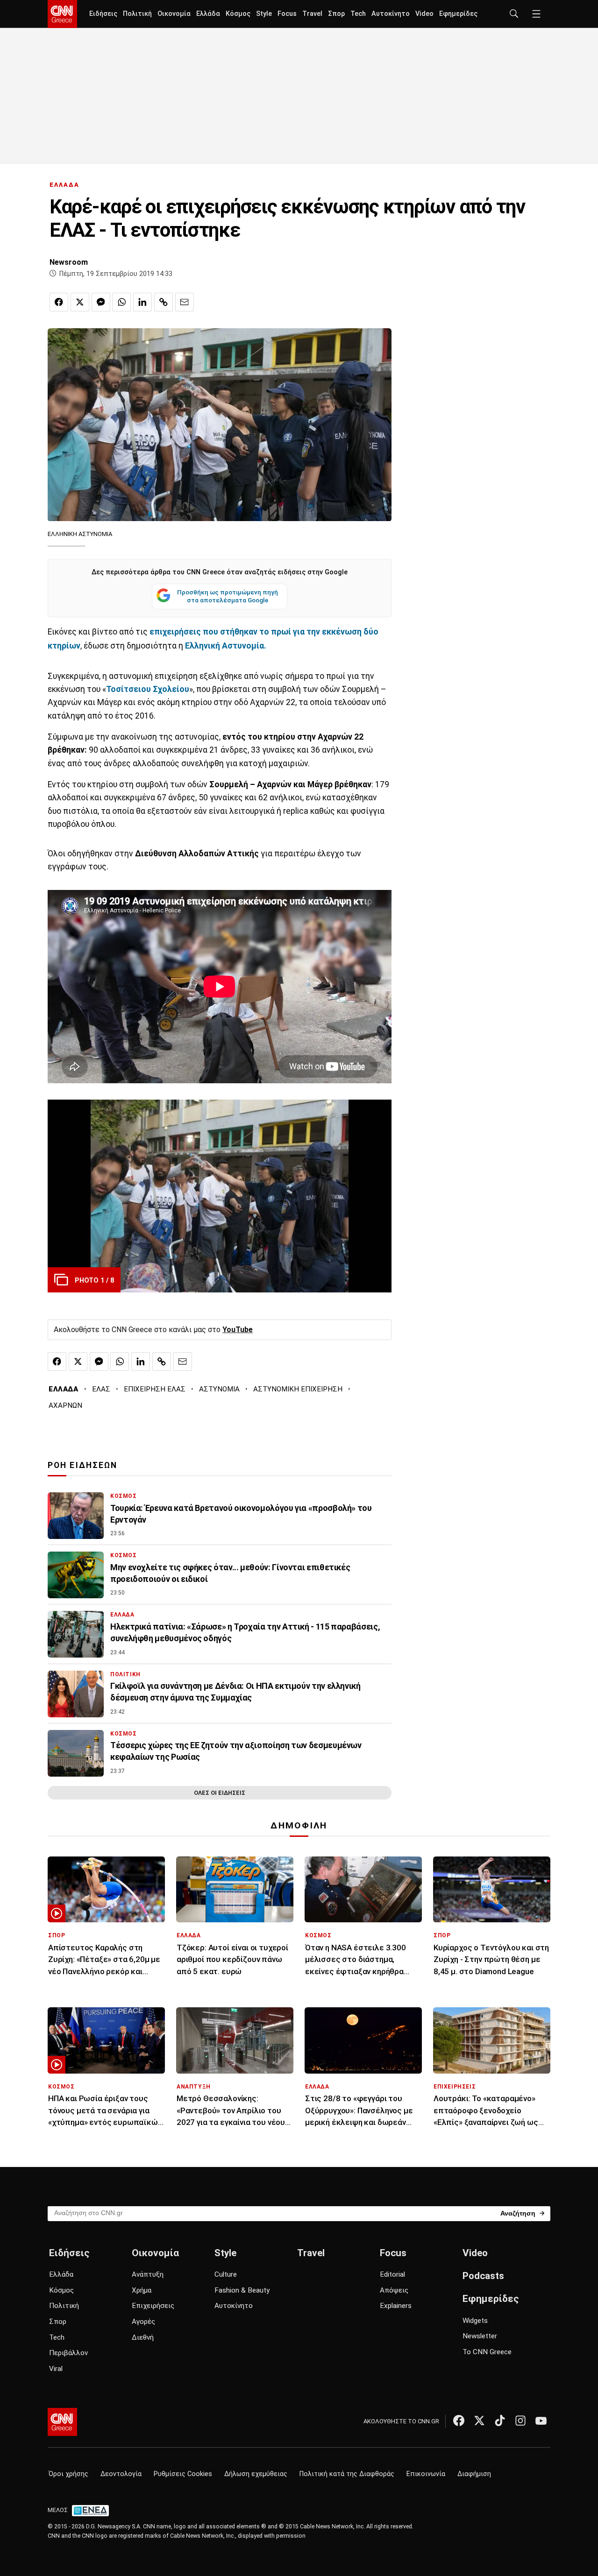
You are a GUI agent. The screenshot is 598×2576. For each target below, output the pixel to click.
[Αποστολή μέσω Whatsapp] (121, 302)
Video (424, 14)
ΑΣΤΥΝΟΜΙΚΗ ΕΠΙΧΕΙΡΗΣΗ (298, 1389)
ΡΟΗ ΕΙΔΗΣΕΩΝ (82, 1465)
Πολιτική (137, 14)
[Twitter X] (479, 2421)
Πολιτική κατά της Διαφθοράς (347, 2474)
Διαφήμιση (474, 2474)
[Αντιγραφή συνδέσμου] (164, 302)
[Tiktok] (500, 2421)
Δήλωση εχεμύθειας (256, 2474)
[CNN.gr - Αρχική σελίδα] (62, 2422)
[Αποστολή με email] (185, 302)
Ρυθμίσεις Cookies (183, 2474)
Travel (312, 14)
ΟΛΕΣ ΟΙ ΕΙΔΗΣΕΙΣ (220, 1793)
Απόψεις (394, 2290)
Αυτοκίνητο (391, 14)
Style (264, 14)
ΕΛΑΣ (101, 1389)
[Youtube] (541, 2421)
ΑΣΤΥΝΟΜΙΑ (219, 1389)
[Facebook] (459, 2421)
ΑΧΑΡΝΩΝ (65, 1405)
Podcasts (483, 2276)
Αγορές (143, 2322)
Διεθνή (143, 2337)
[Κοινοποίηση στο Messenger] (101, 302)
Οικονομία (174, 14)
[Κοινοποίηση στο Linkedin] (142, 302)
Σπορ (336, 14)
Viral (56, 2369)
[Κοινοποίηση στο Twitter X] (80, 302)
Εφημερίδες (458, 14)
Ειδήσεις (103, 14)
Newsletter (480, 2336)
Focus (287, 14)
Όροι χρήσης (68, 2474)
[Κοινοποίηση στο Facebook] (59, 302)
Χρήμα (142, 2290)
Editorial (392, 2274)
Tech (358, 14)
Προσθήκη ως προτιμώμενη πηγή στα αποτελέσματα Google (228, 596)
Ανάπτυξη (148, 2274)
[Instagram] (520, 2421)
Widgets (475, 2321)
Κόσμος (238, 14)
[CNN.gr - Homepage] (62, 14)
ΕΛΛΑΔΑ (64, 185)
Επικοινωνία (426, 2474)
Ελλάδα (208, 14)
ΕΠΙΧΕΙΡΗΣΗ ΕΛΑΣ (155, 1389)
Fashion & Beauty (242, 2290)
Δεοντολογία (121, 2474)
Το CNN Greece (487, 2352)
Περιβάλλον (68, 2353)
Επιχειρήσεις (153, 2306)
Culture (226, 2274)
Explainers (396, 2306)
